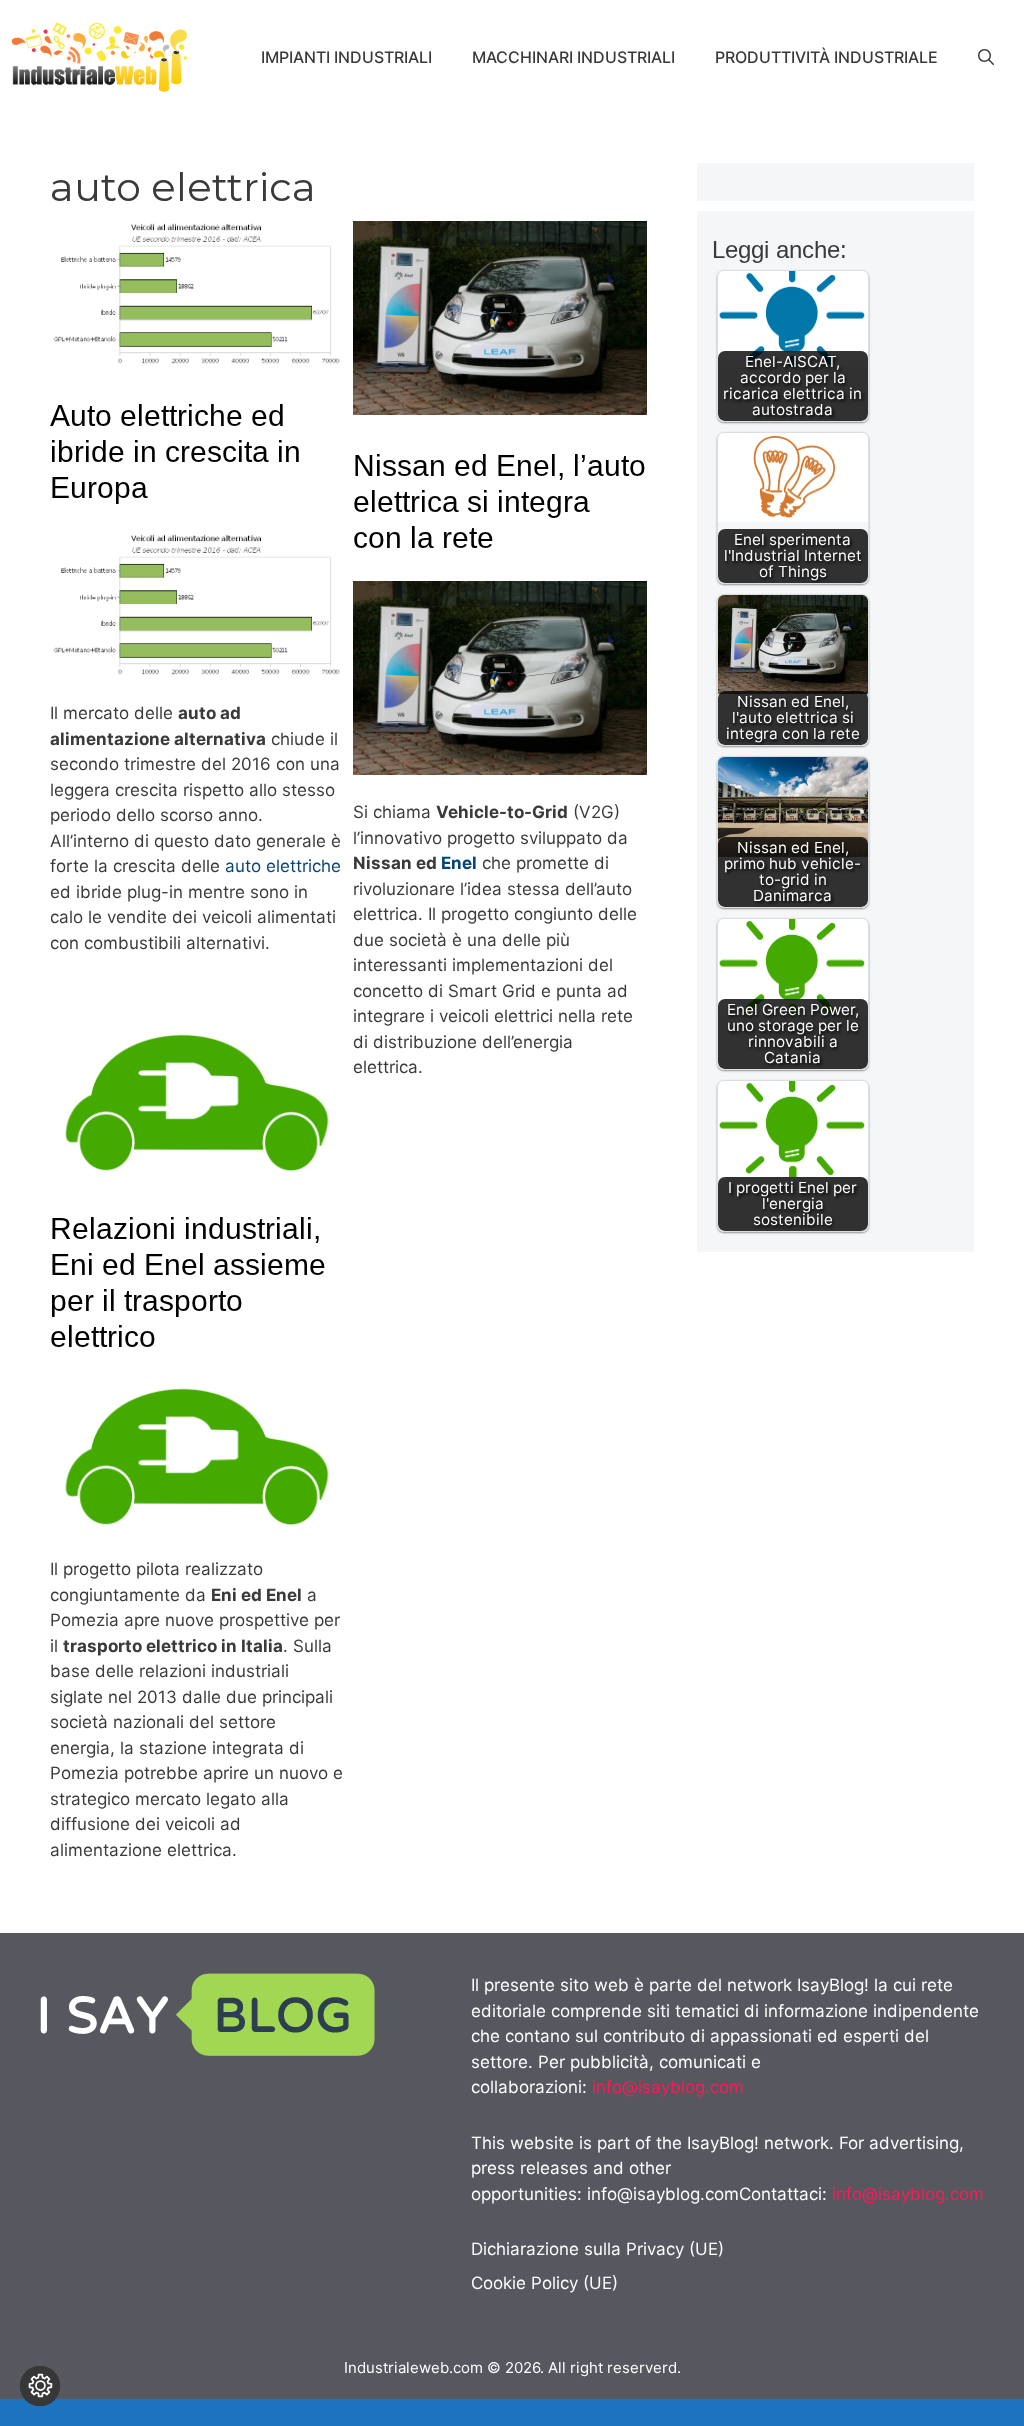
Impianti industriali (346, 57)
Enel (459, 863)
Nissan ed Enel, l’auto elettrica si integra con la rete (499, 501)
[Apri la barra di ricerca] (986, 57)
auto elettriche (283, 866)
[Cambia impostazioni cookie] (40, 2386)
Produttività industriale (826, 57)
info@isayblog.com (668, 2087)
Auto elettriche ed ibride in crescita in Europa (175, 451)
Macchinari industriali (573, 57)
